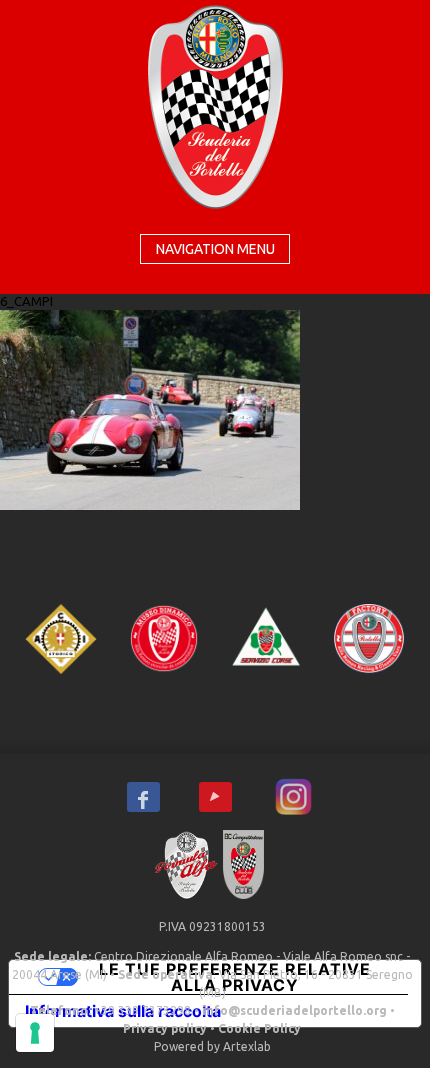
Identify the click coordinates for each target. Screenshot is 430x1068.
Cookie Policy (259, 1028)
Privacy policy (165, 1028)
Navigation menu (215, 249)
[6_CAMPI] (150, 408)
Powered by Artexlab (212, 1046)
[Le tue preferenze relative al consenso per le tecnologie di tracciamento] (35, 1033)
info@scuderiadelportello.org (294, 1010)
